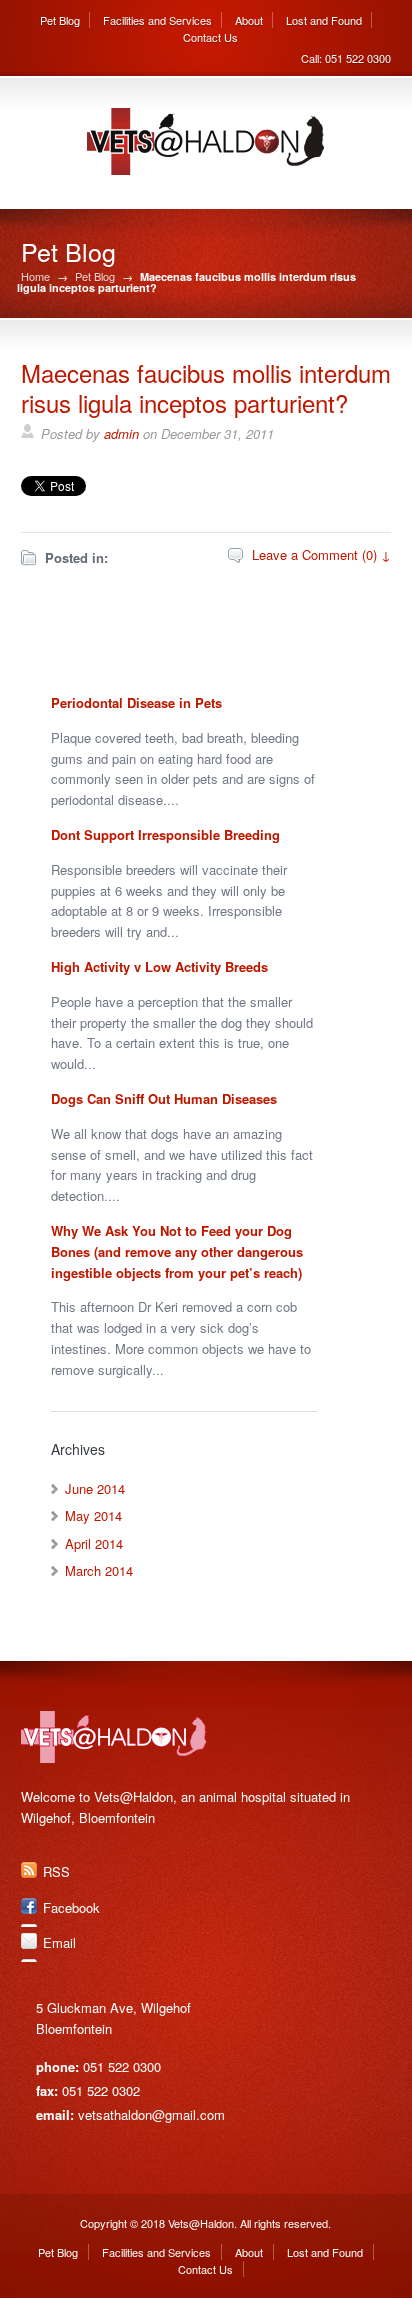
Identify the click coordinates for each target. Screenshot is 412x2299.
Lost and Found (324, 20)
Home (35, 276)
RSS (56, 1871)
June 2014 (95, 1488)
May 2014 (93, 1515)
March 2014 (99, 1570)
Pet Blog (60, 20)
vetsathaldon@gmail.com (151, 2114)
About (249, 20)
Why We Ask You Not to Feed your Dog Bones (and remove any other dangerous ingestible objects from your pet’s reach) (177, 1251)
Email (59, 1942)
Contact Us (210, 37)
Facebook (71, 1907)
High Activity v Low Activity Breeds (159, 966)
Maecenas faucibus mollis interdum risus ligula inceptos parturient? (206, 387)
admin (121, 433)
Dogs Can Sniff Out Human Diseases (164, 1098)
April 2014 (94, 1543)
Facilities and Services (157, 20)
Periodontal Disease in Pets (136, 702)
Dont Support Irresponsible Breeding (165, 834)
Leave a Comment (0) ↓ (321, 554)
